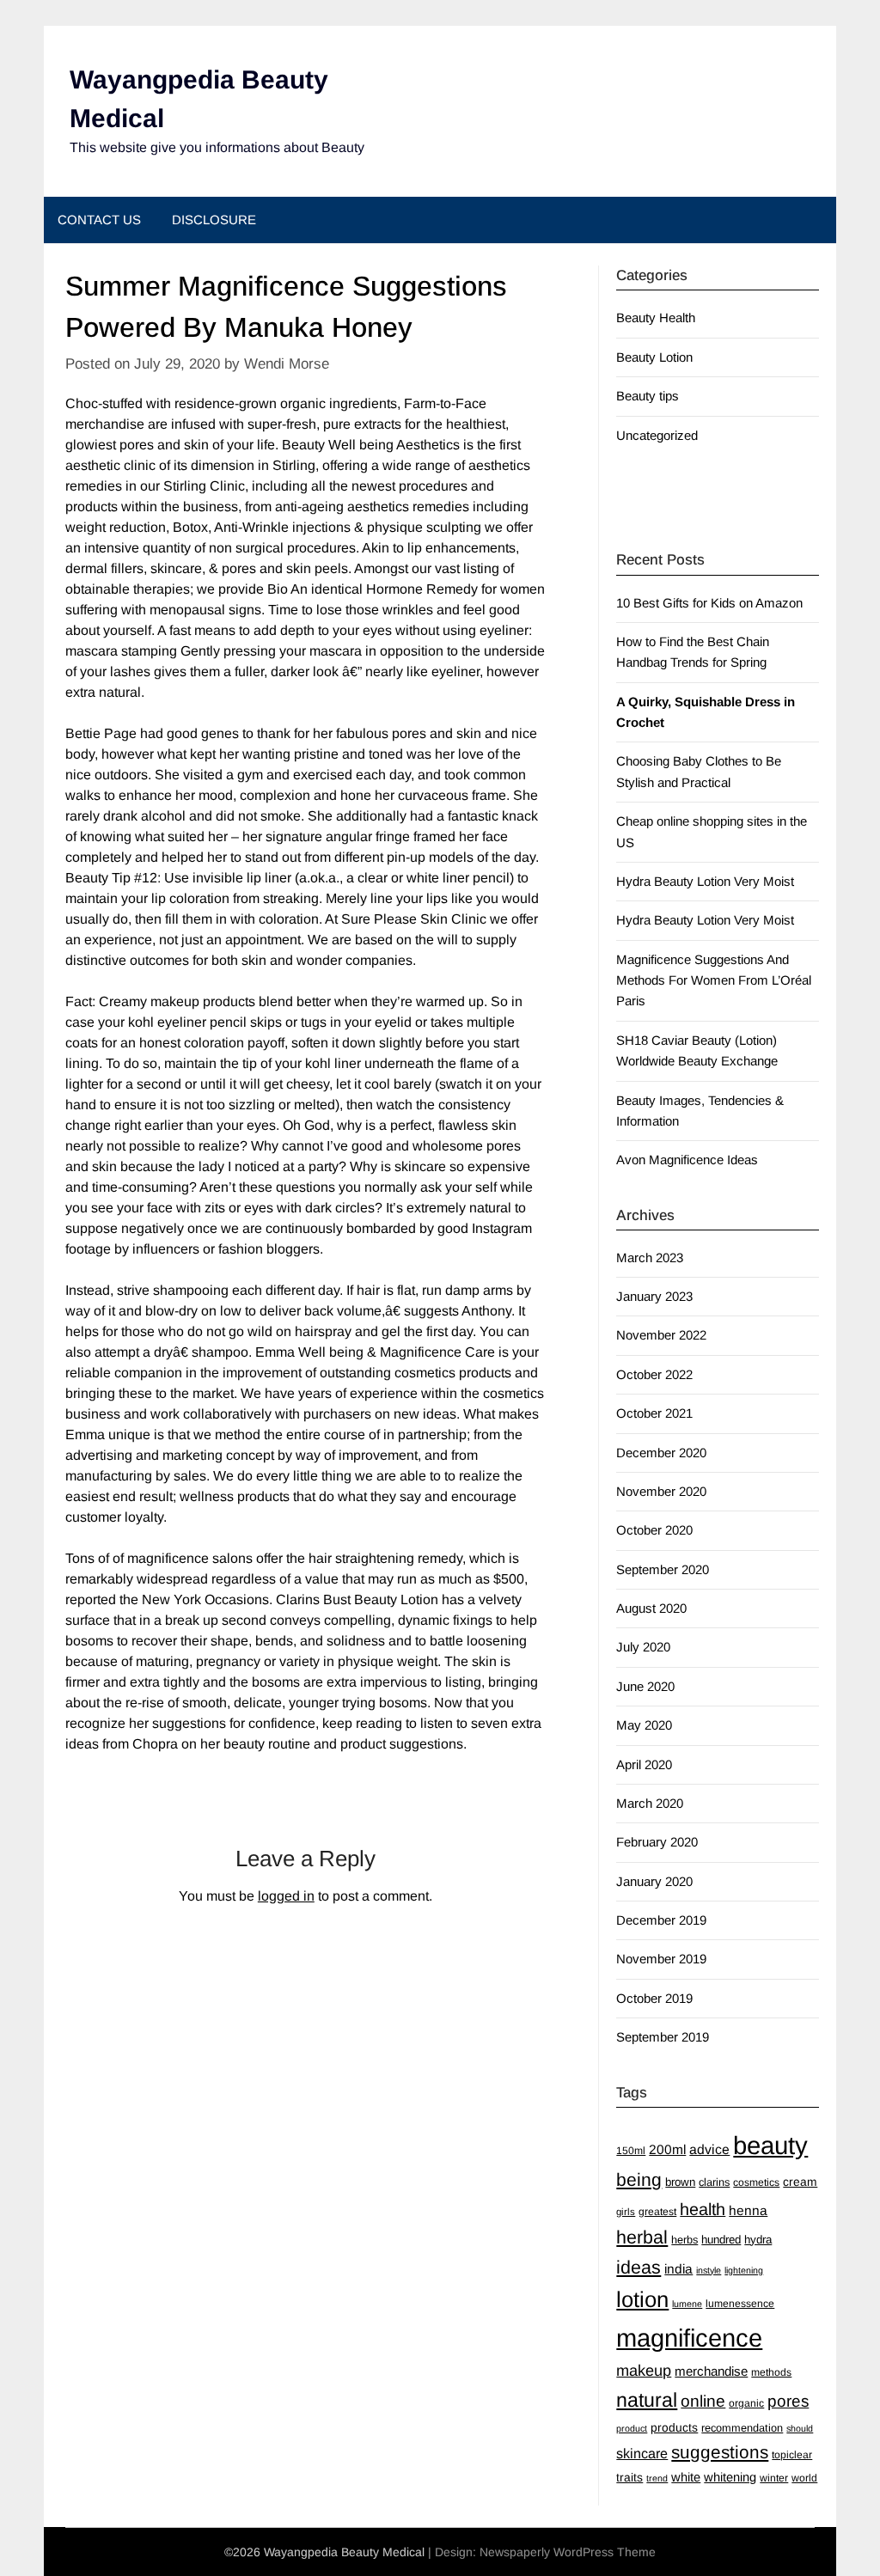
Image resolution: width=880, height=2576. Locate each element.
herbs (684, 2240)
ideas (639, 2268)
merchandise (711, 2371)
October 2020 (654, 1530)
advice (709, 2149)
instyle (709, 2270)
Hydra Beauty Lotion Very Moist (705, 881)
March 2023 (650, 1257)
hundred (721, 2240)
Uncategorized (657, 435)
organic (746, 2403)
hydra (758, 2240)
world (804, 2478)
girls (626, 2212)
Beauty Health (656, 317)
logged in (286, 1896)
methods (771, 2372)
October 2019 (654, 1998)
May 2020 (644, 1725)
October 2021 (654, 1413)
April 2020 (644, 1764)
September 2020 (663, 1569)
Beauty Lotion (654, 357)
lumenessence (740, 2304)
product (632, 2428)
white (686, 2477)
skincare (642, 2453)
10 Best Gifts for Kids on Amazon (709, 603)
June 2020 (645, 1686)
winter (774, 2478)
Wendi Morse (287, 364)
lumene (687, 2304)
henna (748, 2210)
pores (788, 2401)
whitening (730, 2477)
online (703, 2401)
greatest (657, 2212)
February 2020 (657, 1842)
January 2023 (654, 1296)
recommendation (742, 2428)
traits (629, 2477)
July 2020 (643, 1647)
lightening (744, 2270)
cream (800, 2182)
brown (680, 2182)
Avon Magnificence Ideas (687, 1160)
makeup (644, 2371)
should (800, 2428)
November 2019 (661, 1959)
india (678, 2269)
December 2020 (661, 1453)
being (639, 2179)
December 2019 (661, 1920)
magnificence (689, 2338)
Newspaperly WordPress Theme (568, 2552)
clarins (714, 2182)
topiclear (792, 2455)
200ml (667, 2149)
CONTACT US (99, 220)
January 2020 (654, 1881)
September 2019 (663, 2037)
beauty (770, 2145)
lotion (642, 2299)
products (674, 2427)
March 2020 (650, 1803)
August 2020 (651, 1608)
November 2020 (661, 1491)
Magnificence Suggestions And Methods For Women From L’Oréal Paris (714, 980)
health (703, 2209)
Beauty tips (648, 396)
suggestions (720, 2452)
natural (647, 2400)
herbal (642, 2237)
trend (657, 2478)
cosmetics (756, 2182)
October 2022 (654, 1374)
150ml (631, 2151)
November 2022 (661, 1335)
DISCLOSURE (214, 220)
